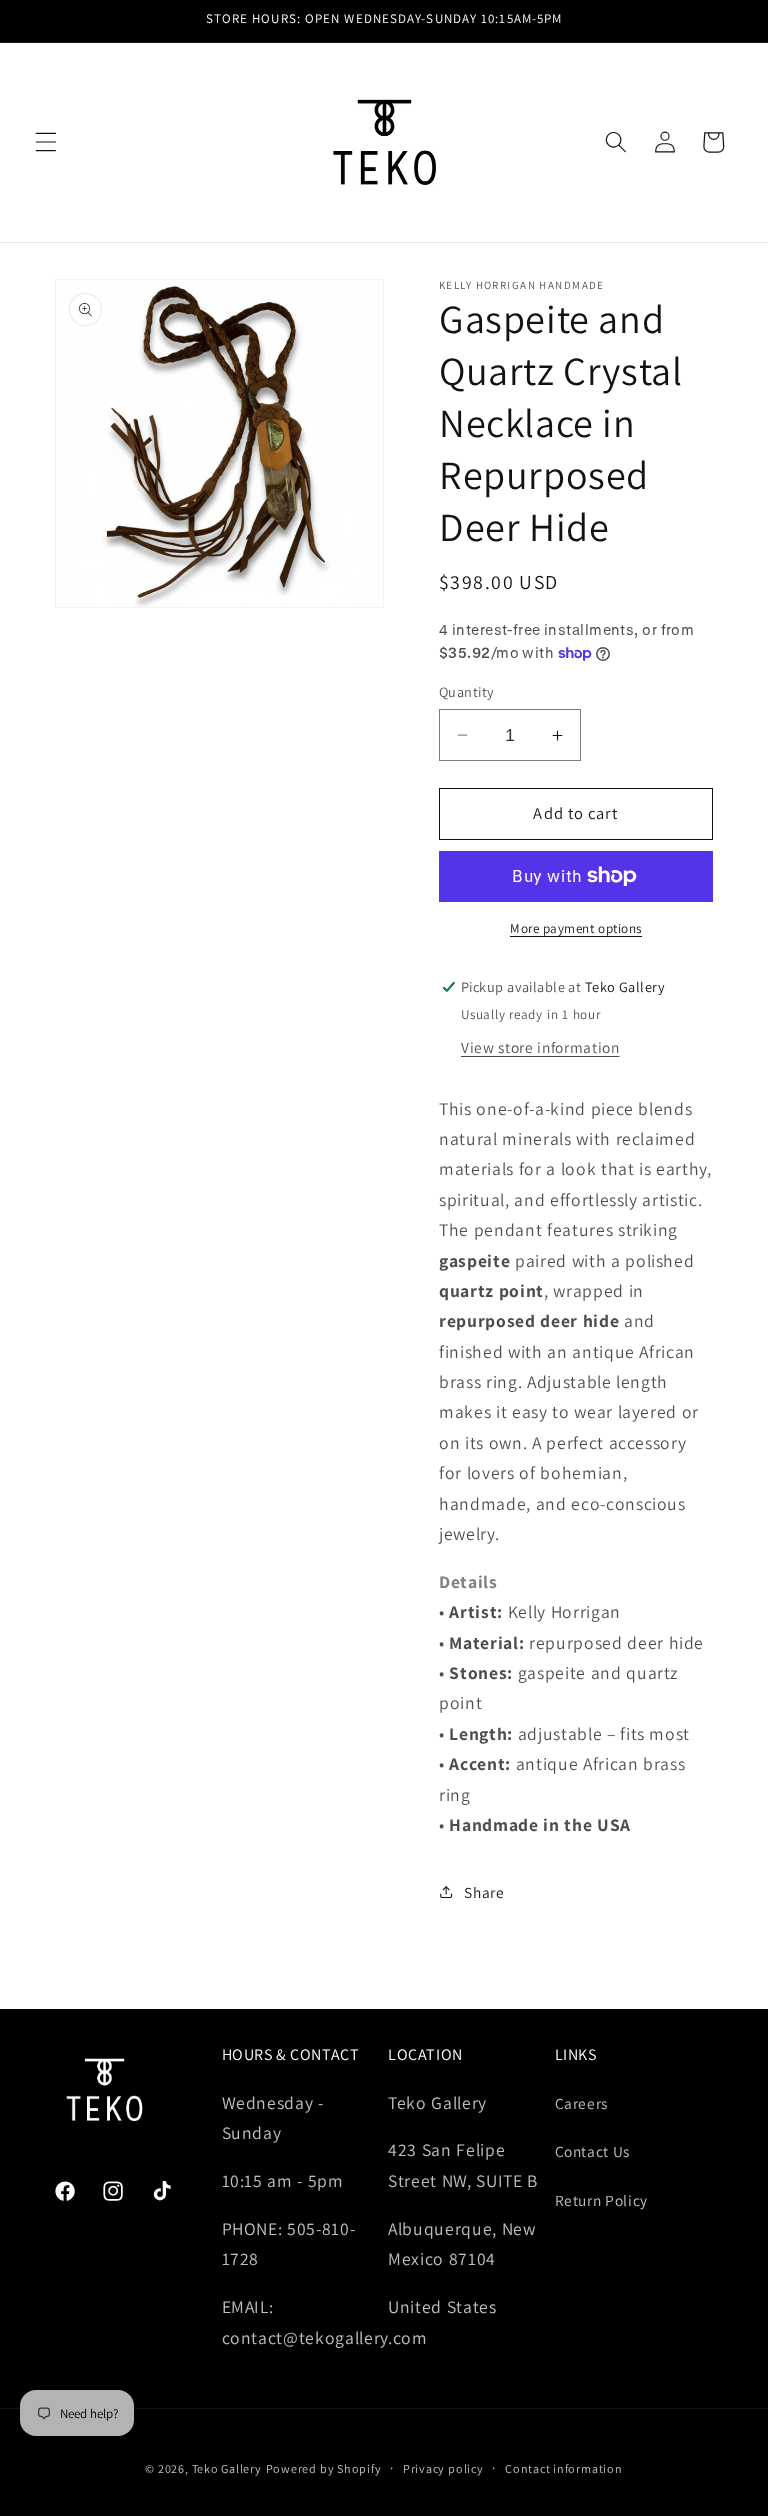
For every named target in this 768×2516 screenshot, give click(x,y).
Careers (582, 2103)
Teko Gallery (227, 2468)
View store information (540, 1047)
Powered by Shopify (324, 2468)
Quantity (467, 691)
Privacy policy (443, 2468)
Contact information (564, 2468)
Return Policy (602, 2200)
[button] (46, 142)
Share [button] (484, 1892)
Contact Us (593, 2151)
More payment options (576, 928)
